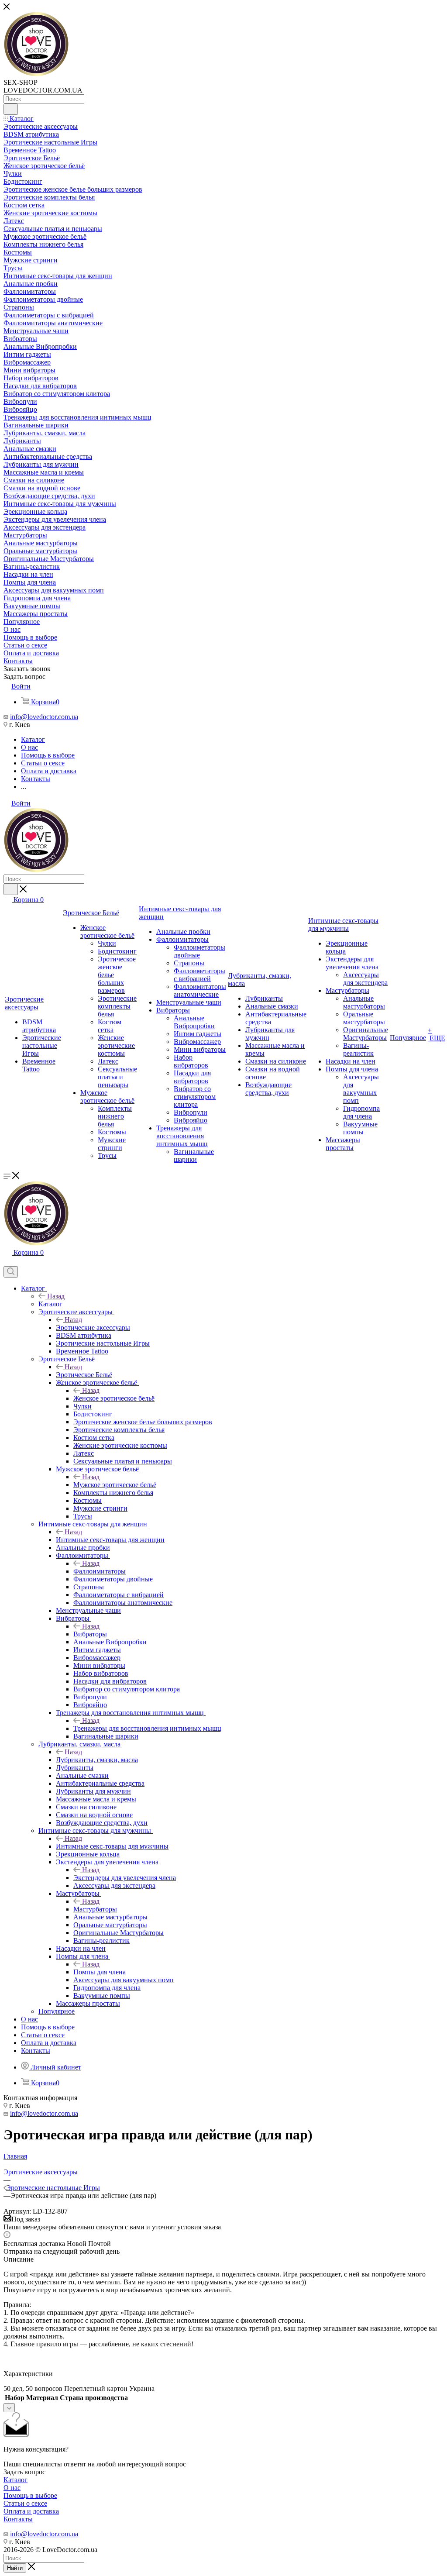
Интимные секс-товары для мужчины (112, 1846)
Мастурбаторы (95, 1909)
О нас (12, 2488)
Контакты (18, 2519)
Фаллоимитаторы (100, 1571)
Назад (56, 1296)
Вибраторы (90, 1634)
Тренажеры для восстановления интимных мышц (147, 1728)
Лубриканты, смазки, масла (97, 1760)
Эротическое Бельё (84, 1375)
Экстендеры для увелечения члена (125, 1878)
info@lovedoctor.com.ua (44, 717)
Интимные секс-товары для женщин (110, 1540)
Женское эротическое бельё (114, 1398)
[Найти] (11, 109)
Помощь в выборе (30, 2495)
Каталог (50, 1304)
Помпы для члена (100, 1972)
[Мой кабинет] (7, 1262)
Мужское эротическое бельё (115, 1485)
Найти (15, 2568)
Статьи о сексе (25, 2503)
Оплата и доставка (31, 2511)
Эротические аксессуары (93, 1328)
